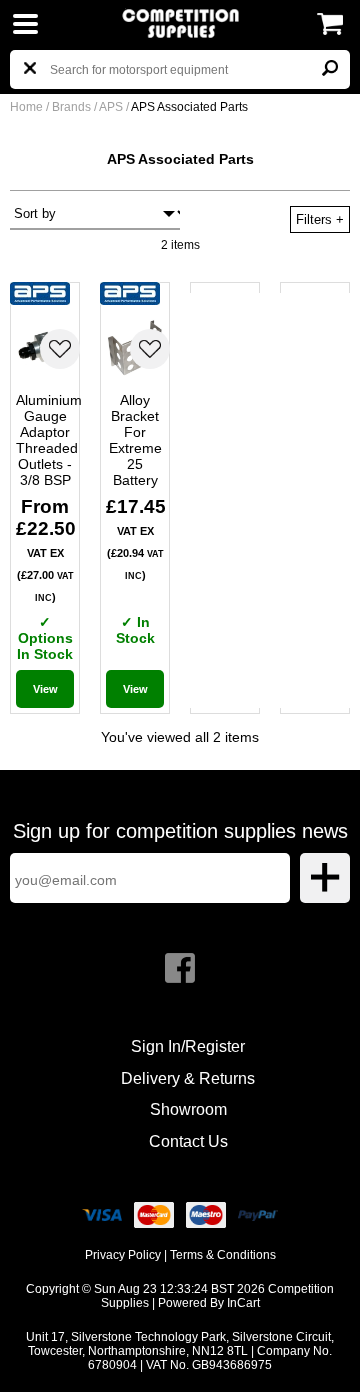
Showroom (188, 1109)
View (45, 689)
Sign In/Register (188, 1046)
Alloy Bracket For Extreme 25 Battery (135, 440)
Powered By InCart (209, 1303)
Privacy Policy (123, 1255)
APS (112, 107)
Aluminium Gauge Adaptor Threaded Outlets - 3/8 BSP (45, 440)
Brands (71, 107)
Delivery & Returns (188, 1078)
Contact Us (188, 1141)
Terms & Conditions (223, 1255)
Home (26, 107)
